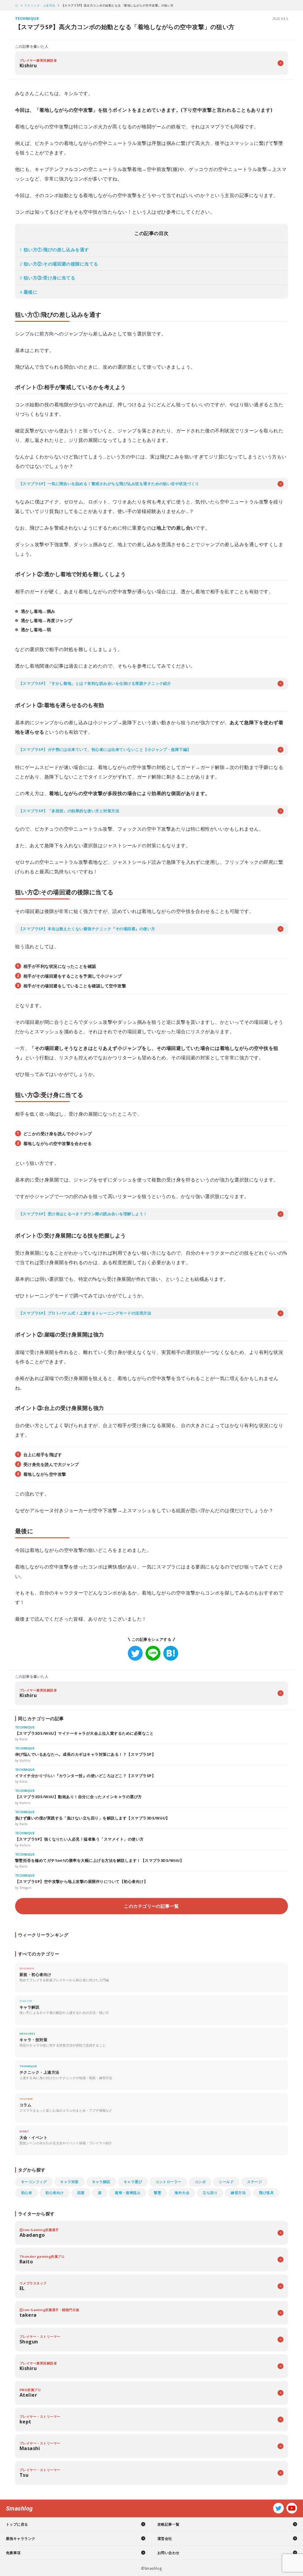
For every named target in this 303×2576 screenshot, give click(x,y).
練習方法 (238, 2193)
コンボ (200, 2182)
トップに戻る (17, 2524)
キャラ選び (133, 2182)
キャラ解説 (101, 2182)
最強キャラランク (21, 2539)
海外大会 (182, 2193)
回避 (81, 2193)
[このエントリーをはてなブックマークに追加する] (171, 1653)
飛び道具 (266, 2193)
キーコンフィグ (34, 2182)
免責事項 (13, 2553)
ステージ (254, 2182)
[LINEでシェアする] (153, 1653)
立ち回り (210, 2193)
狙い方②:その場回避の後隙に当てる (59, 264)
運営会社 (165, 2539)
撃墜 (158, 2193)
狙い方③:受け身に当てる (47, 278)
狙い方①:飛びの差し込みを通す (54, 250)
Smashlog (19, 2508)
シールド (226, 2182)
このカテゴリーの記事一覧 (151, 1906)
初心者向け (54, 2193)
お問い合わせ (169, 2553)
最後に (28, 292)
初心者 (26, 2193)
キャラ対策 (69, 2182)
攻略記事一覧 (169, 2524)
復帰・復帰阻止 (128, 2193)
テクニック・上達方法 (40, 5)
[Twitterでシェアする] (135, 1653)
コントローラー (168, 2182)
